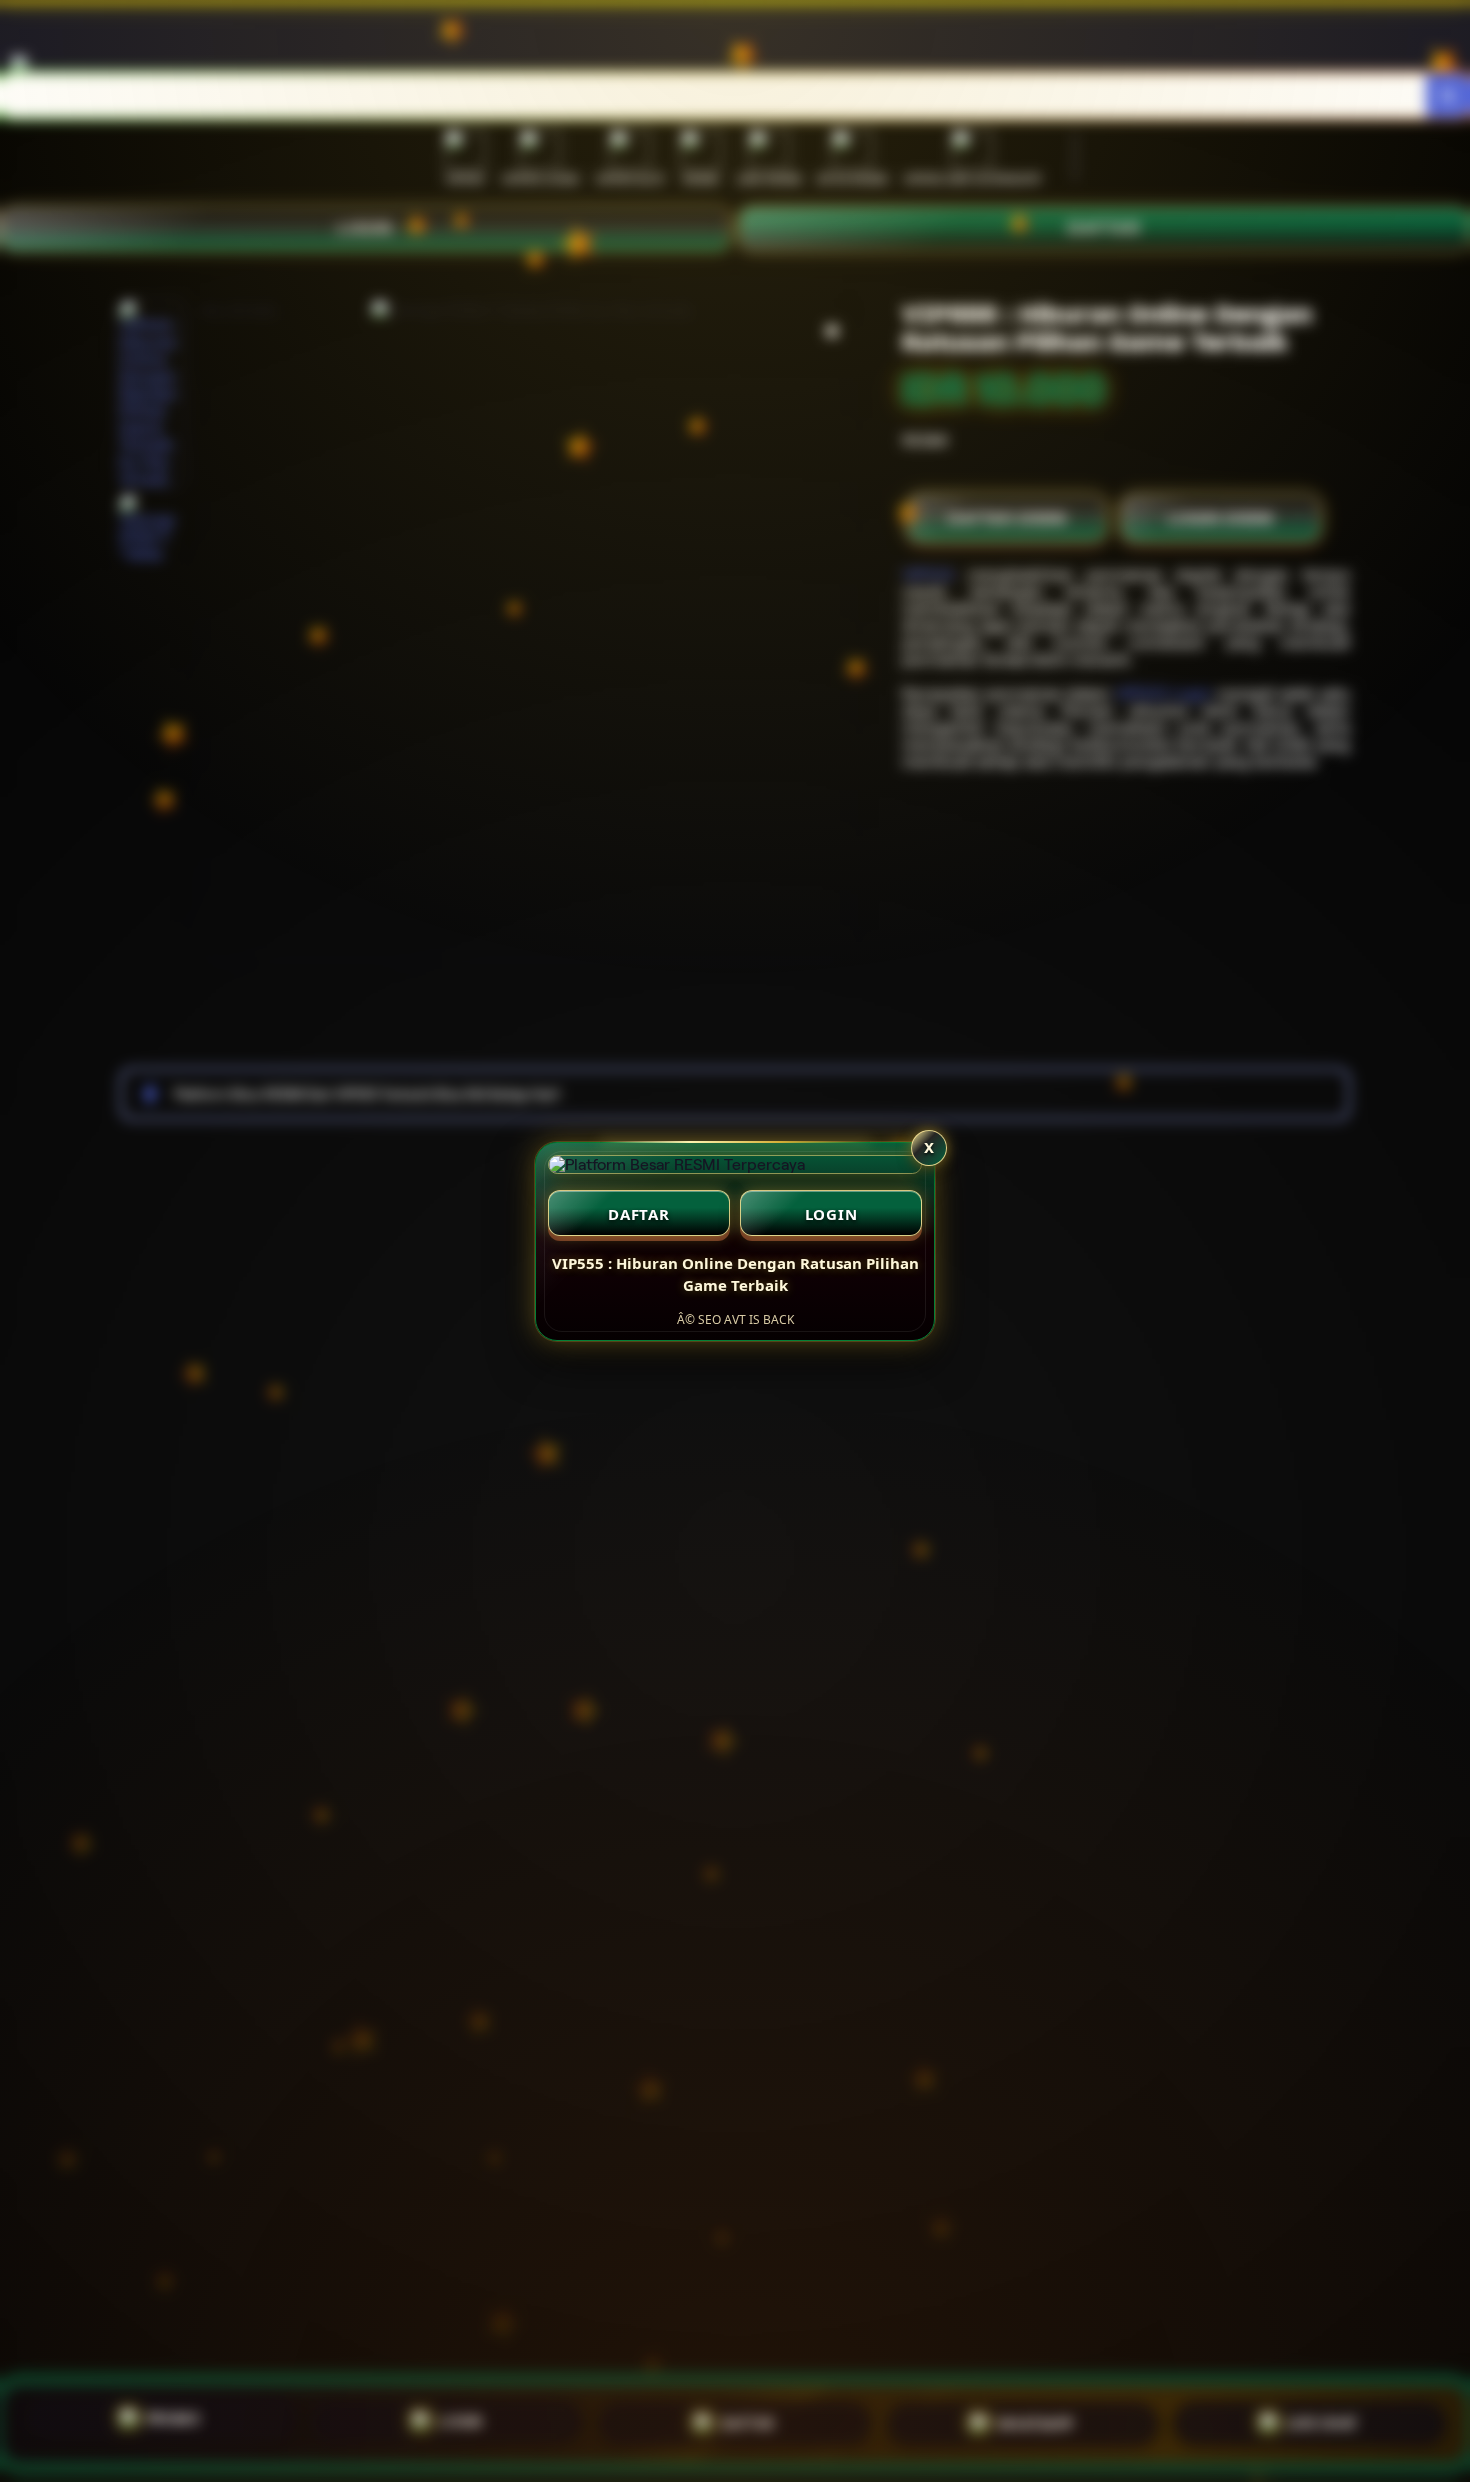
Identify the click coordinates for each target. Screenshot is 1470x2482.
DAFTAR (639, 1214)
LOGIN (831, 1214)
